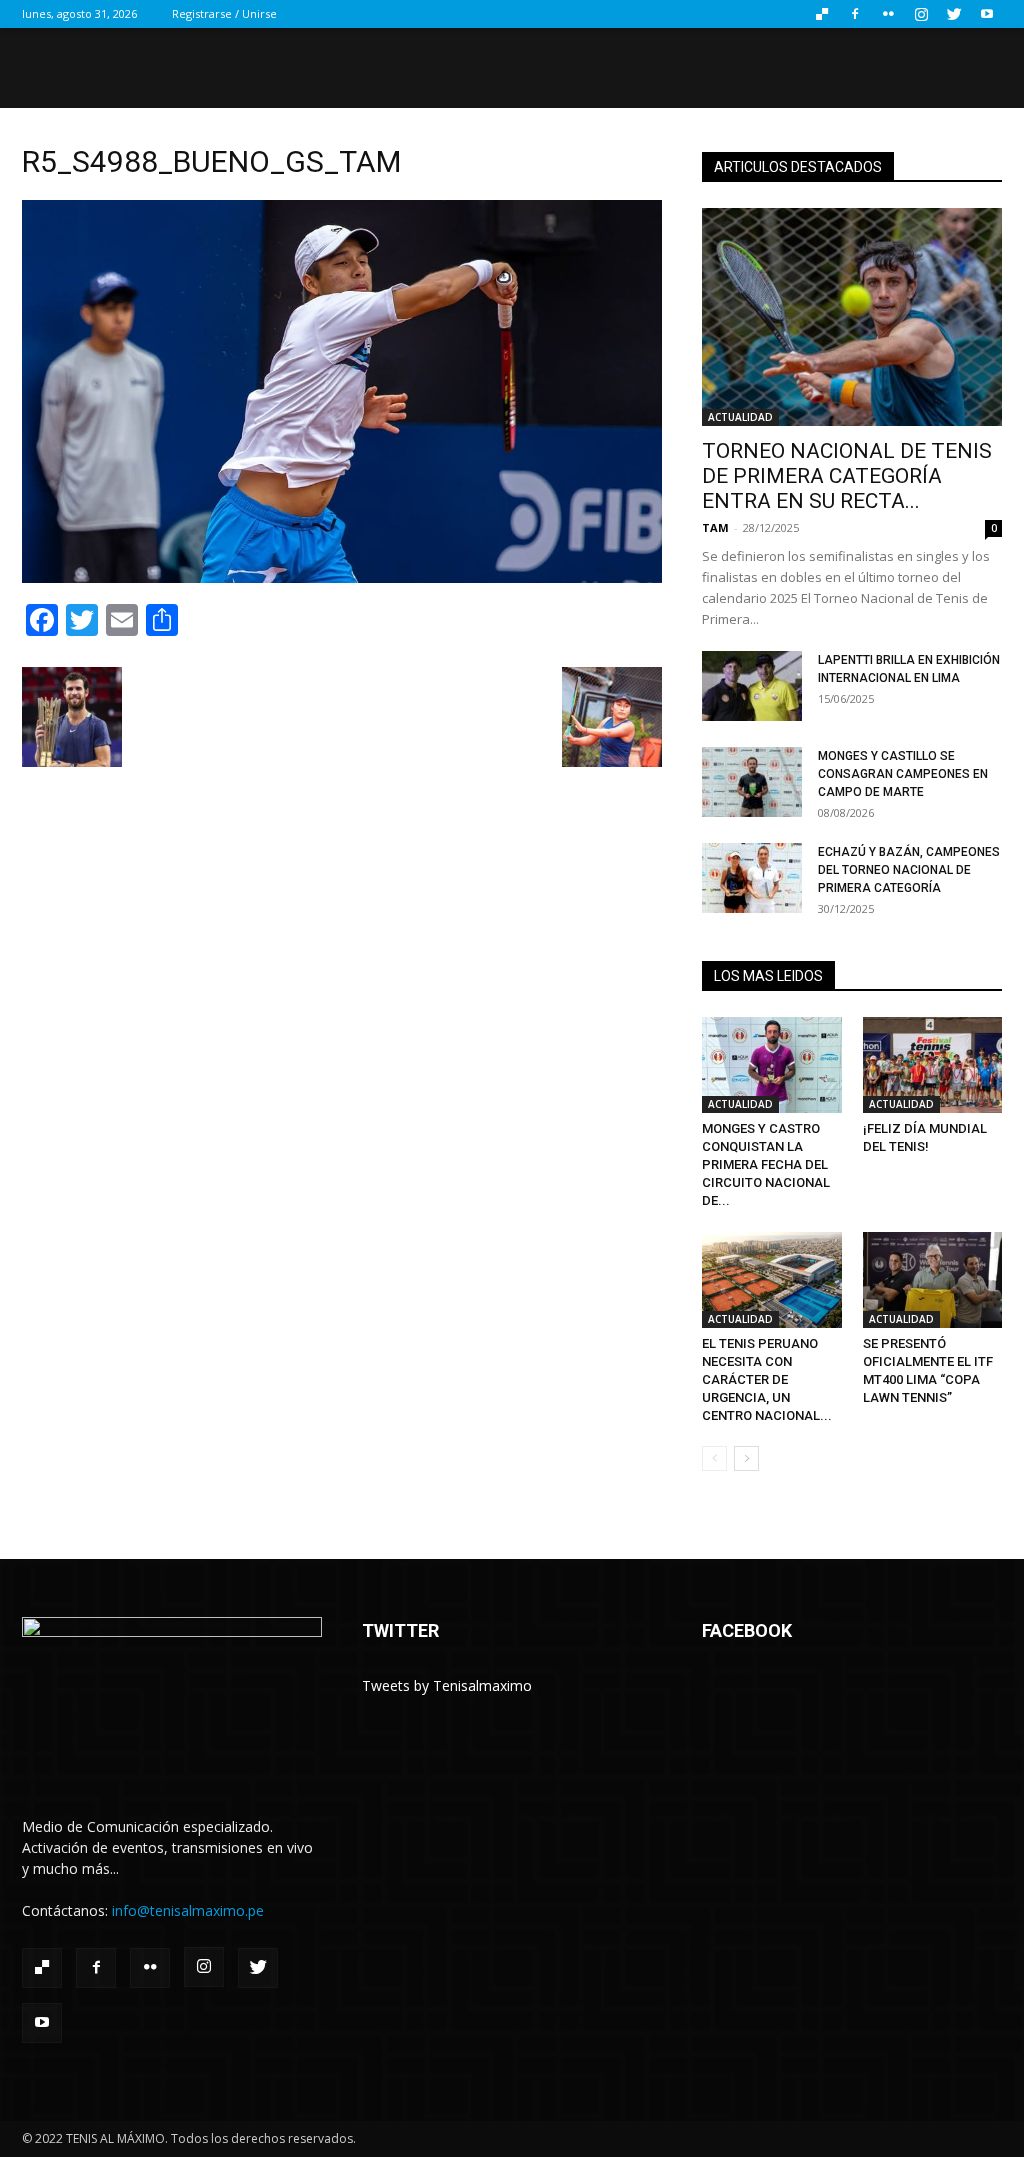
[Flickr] (888, 14)
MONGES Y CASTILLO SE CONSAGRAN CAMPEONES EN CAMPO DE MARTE (903, 774)
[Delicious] (822, 14)
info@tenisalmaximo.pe (188, 1910)
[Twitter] (954, 14)
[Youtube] (987, 14)
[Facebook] (855, 14)
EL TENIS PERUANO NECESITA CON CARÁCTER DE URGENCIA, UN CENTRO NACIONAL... (767, 1379)
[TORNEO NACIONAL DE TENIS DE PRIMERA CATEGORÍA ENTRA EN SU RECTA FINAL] (852, 317)
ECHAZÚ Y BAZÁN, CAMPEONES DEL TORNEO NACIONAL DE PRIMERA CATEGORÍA (909, 870)
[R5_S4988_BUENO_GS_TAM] (342, 577)
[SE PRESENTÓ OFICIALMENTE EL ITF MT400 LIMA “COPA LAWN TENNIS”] (933, 1280)
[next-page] (746, 1458)
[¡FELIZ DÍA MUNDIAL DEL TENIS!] (933, 1065)
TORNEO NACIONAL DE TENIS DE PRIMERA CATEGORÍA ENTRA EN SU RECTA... (847, 476)
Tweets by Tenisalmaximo (447, 1685)
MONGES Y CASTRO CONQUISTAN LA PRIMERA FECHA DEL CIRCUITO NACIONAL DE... (766, 1164)
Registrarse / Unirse (224, 13)
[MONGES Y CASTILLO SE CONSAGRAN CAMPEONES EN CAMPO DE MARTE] (752, 782)
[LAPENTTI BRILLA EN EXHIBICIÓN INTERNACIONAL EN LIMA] (752, 686)
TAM (715, 527)
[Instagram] (921, 14)
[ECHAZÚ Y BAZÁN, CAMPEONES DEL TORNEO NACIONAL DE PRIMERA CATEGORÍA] (752, 878)
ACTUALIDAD (740, 417)
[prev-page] (714, 1458)
